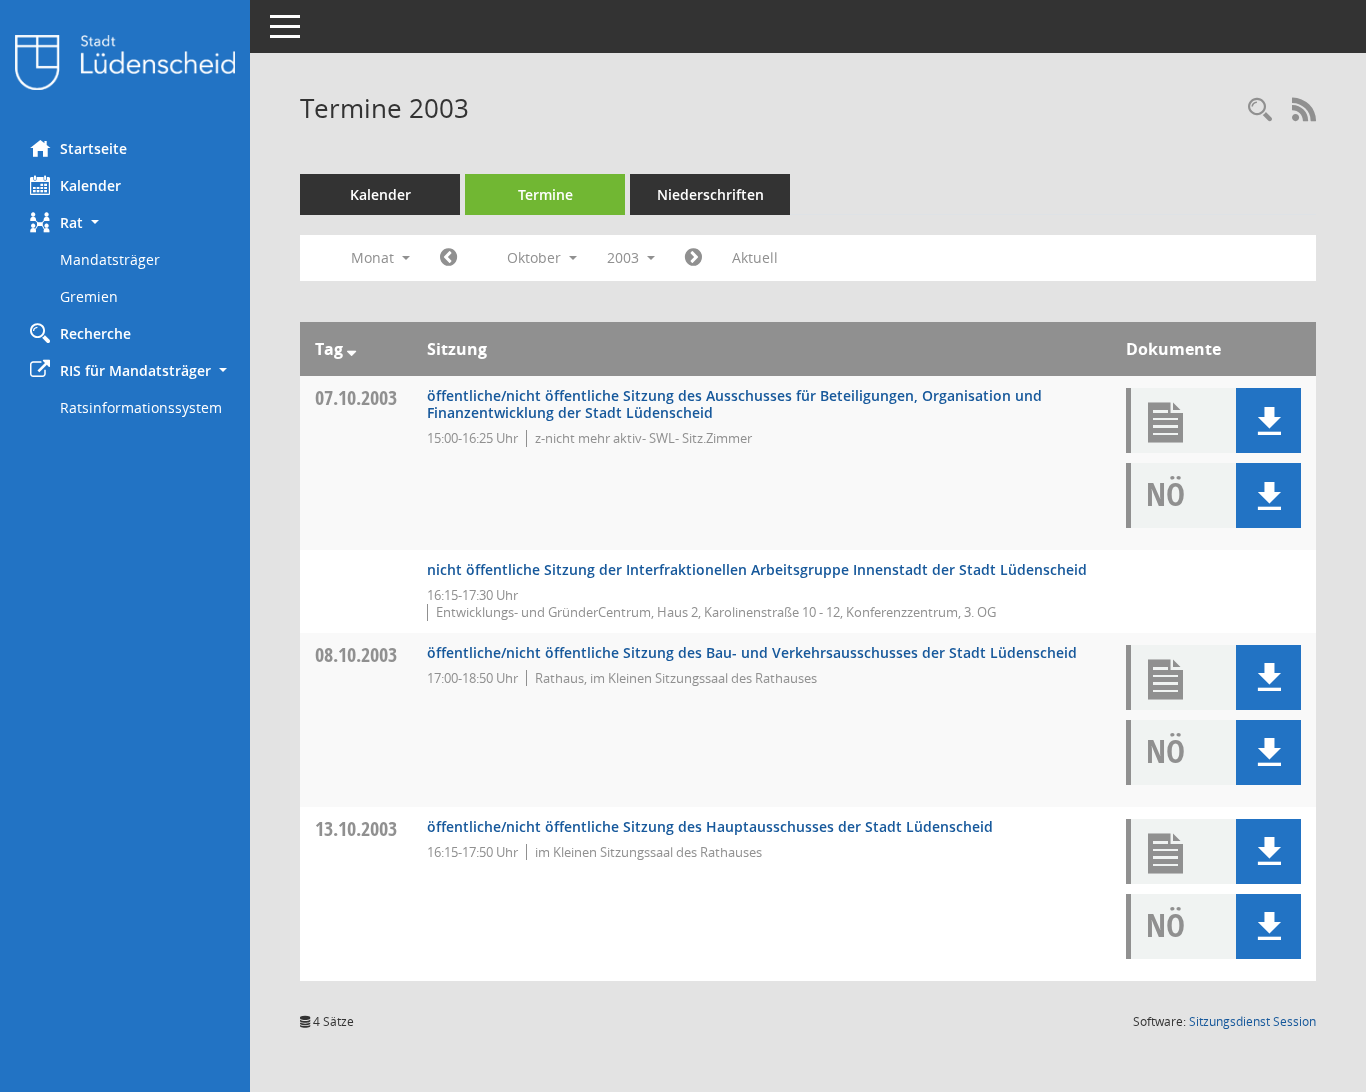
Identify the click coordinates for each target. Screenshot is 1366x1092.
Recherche (95, 333)
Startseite (93, 148)
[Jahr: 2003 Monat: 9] (448, 258)
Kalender (90, 185)
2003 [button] (625, 257)
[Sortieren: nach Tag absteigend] (351, 349)
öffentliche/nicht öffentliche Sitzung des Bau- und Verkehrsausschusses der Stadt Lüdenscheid (752, 652)
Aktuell (755, 257)
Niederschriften (710, 194)
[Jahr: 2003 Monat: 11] (693, 258)
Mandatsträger (110, 259)
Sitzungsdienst (1252, 1021)
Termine (545, 194)
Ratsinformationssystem (141, 407)
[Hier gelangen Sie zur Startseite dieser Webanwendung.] (125, 62)
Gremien (89, 296)
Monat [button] (374, 257)
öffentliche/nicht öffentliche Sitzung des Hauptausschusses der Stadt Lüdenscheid (710, 826)
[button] (125, 222)
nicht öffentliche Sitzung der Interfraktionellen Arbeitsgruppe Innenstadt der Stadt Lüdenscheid (757, 569)
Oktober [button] (536, 257)
